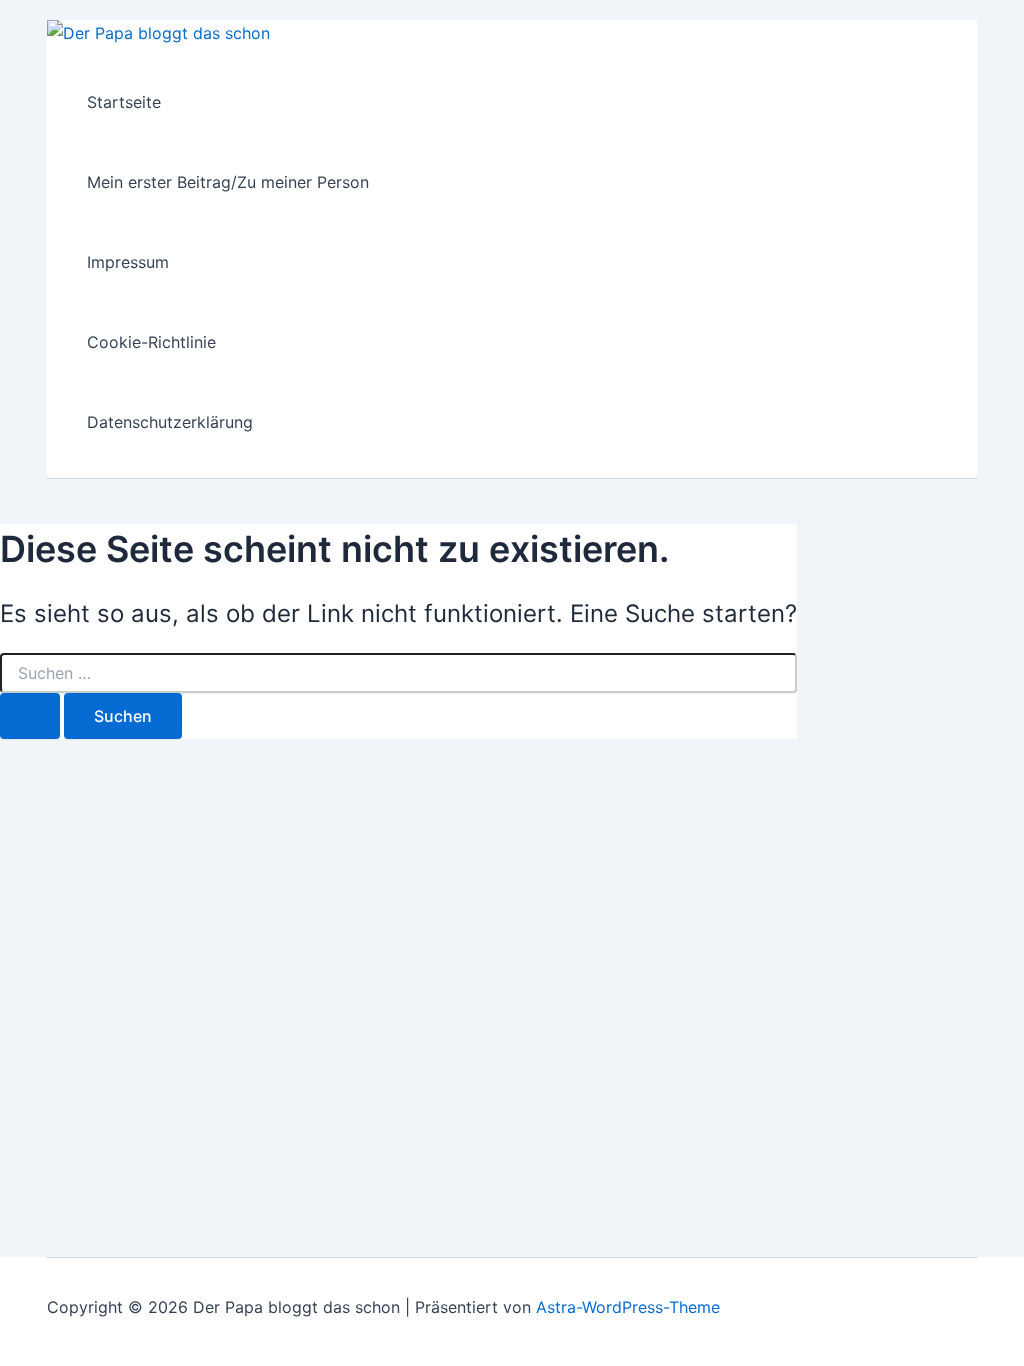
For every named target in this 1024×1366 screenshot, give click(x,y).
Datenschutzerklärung (170, 422)
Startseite (124, 102)
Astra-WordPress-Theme (628, 1307)
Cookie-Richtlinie (151, 342)
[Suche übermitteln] (30, 716)
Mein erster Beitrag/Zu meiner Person (228, 182)
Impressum (128, 262)
